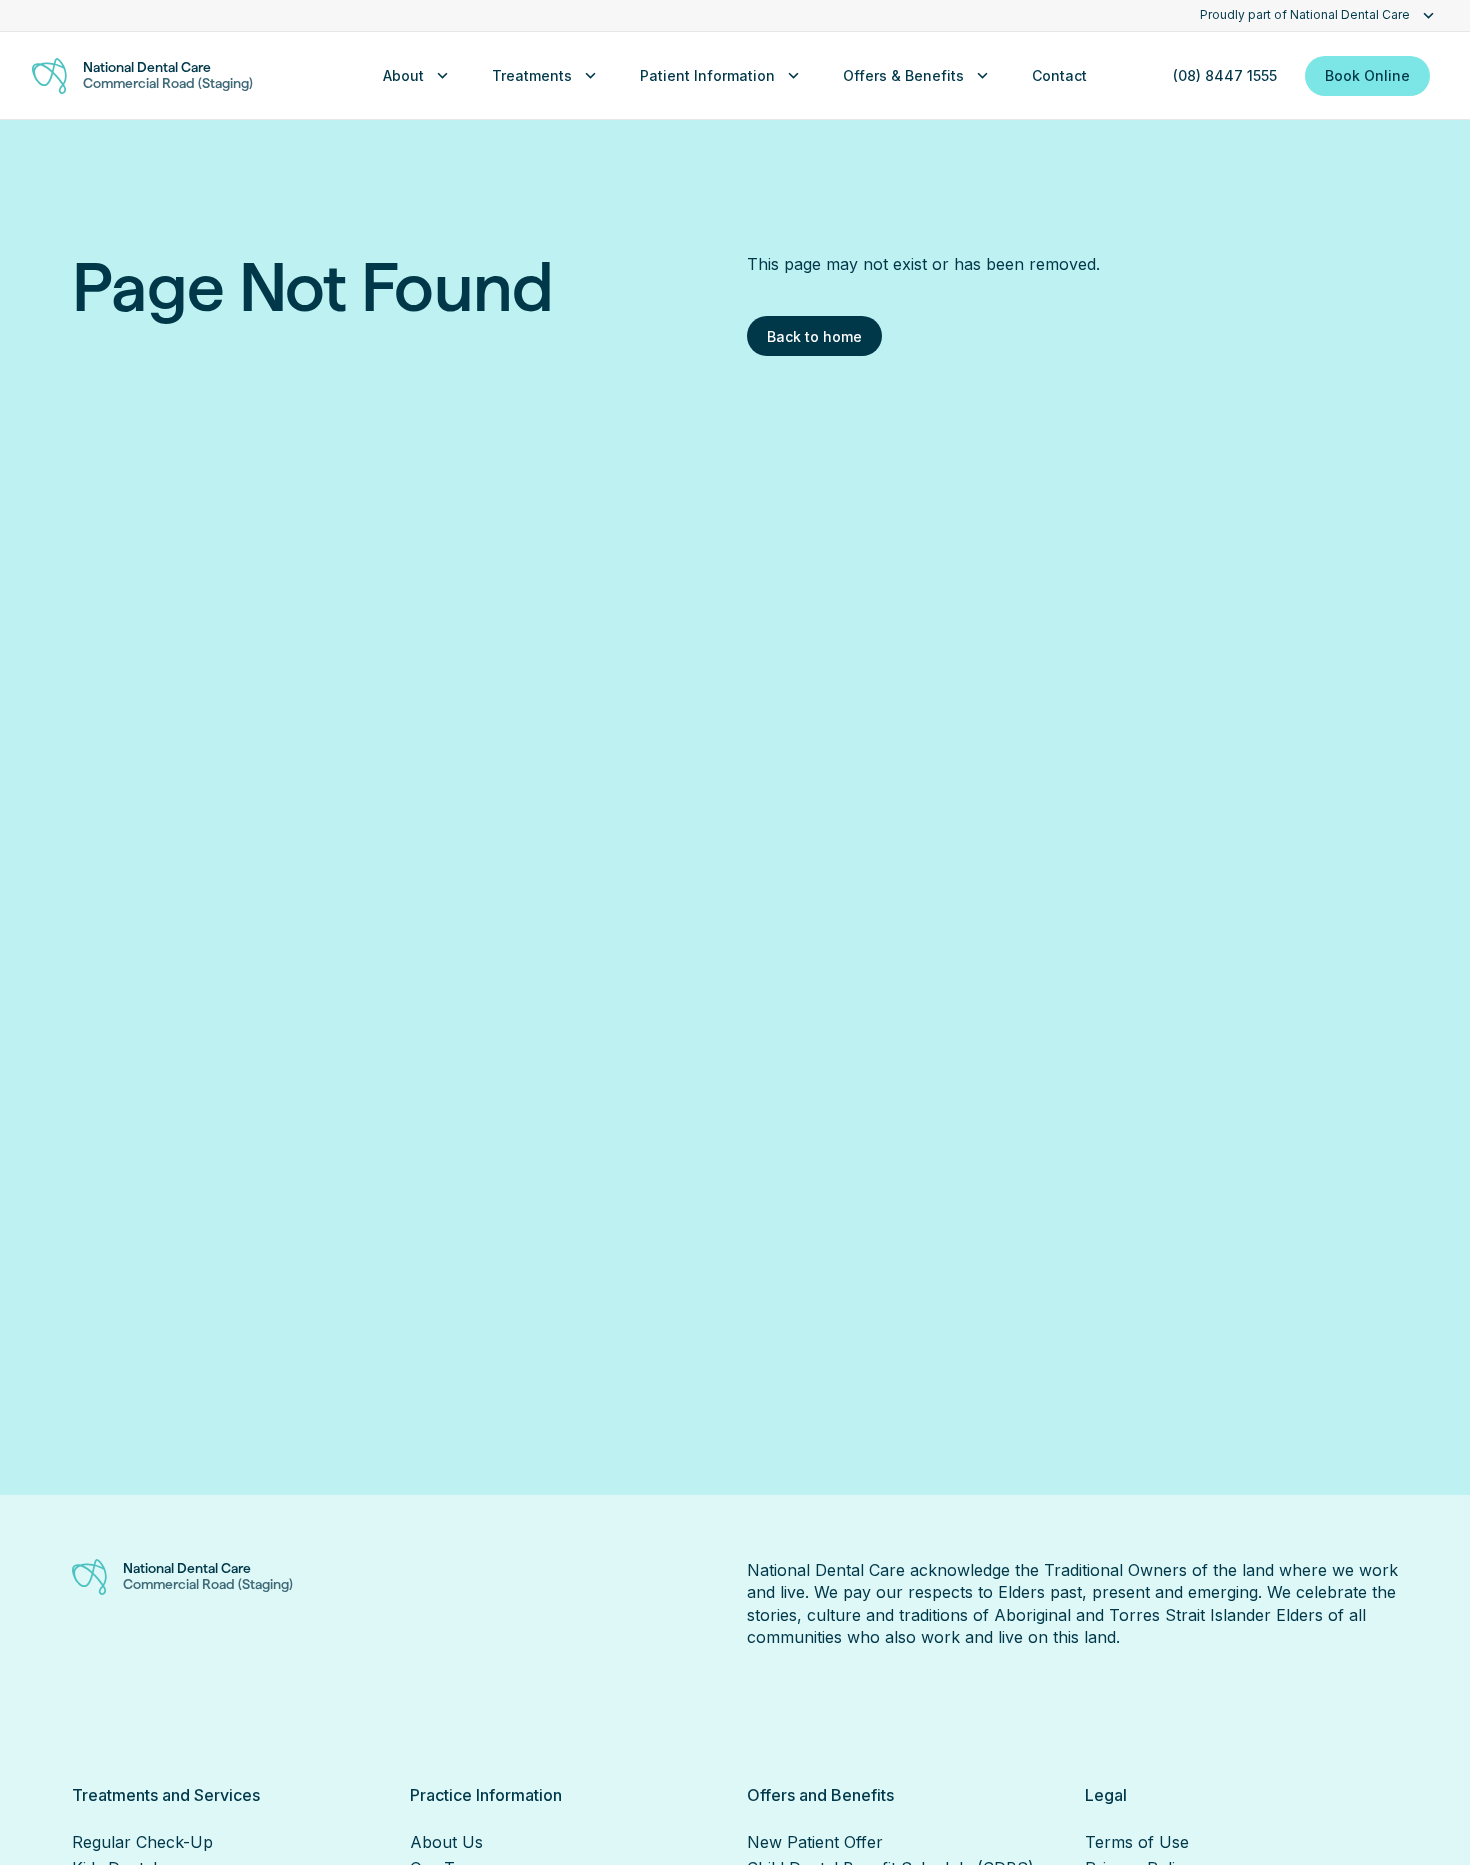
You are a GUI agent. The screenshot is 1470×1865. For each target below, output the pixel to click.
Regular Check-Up (142, 1842)
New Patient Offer (815, 1842)
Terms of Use (1137, 1842)
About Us (446, 1842)
